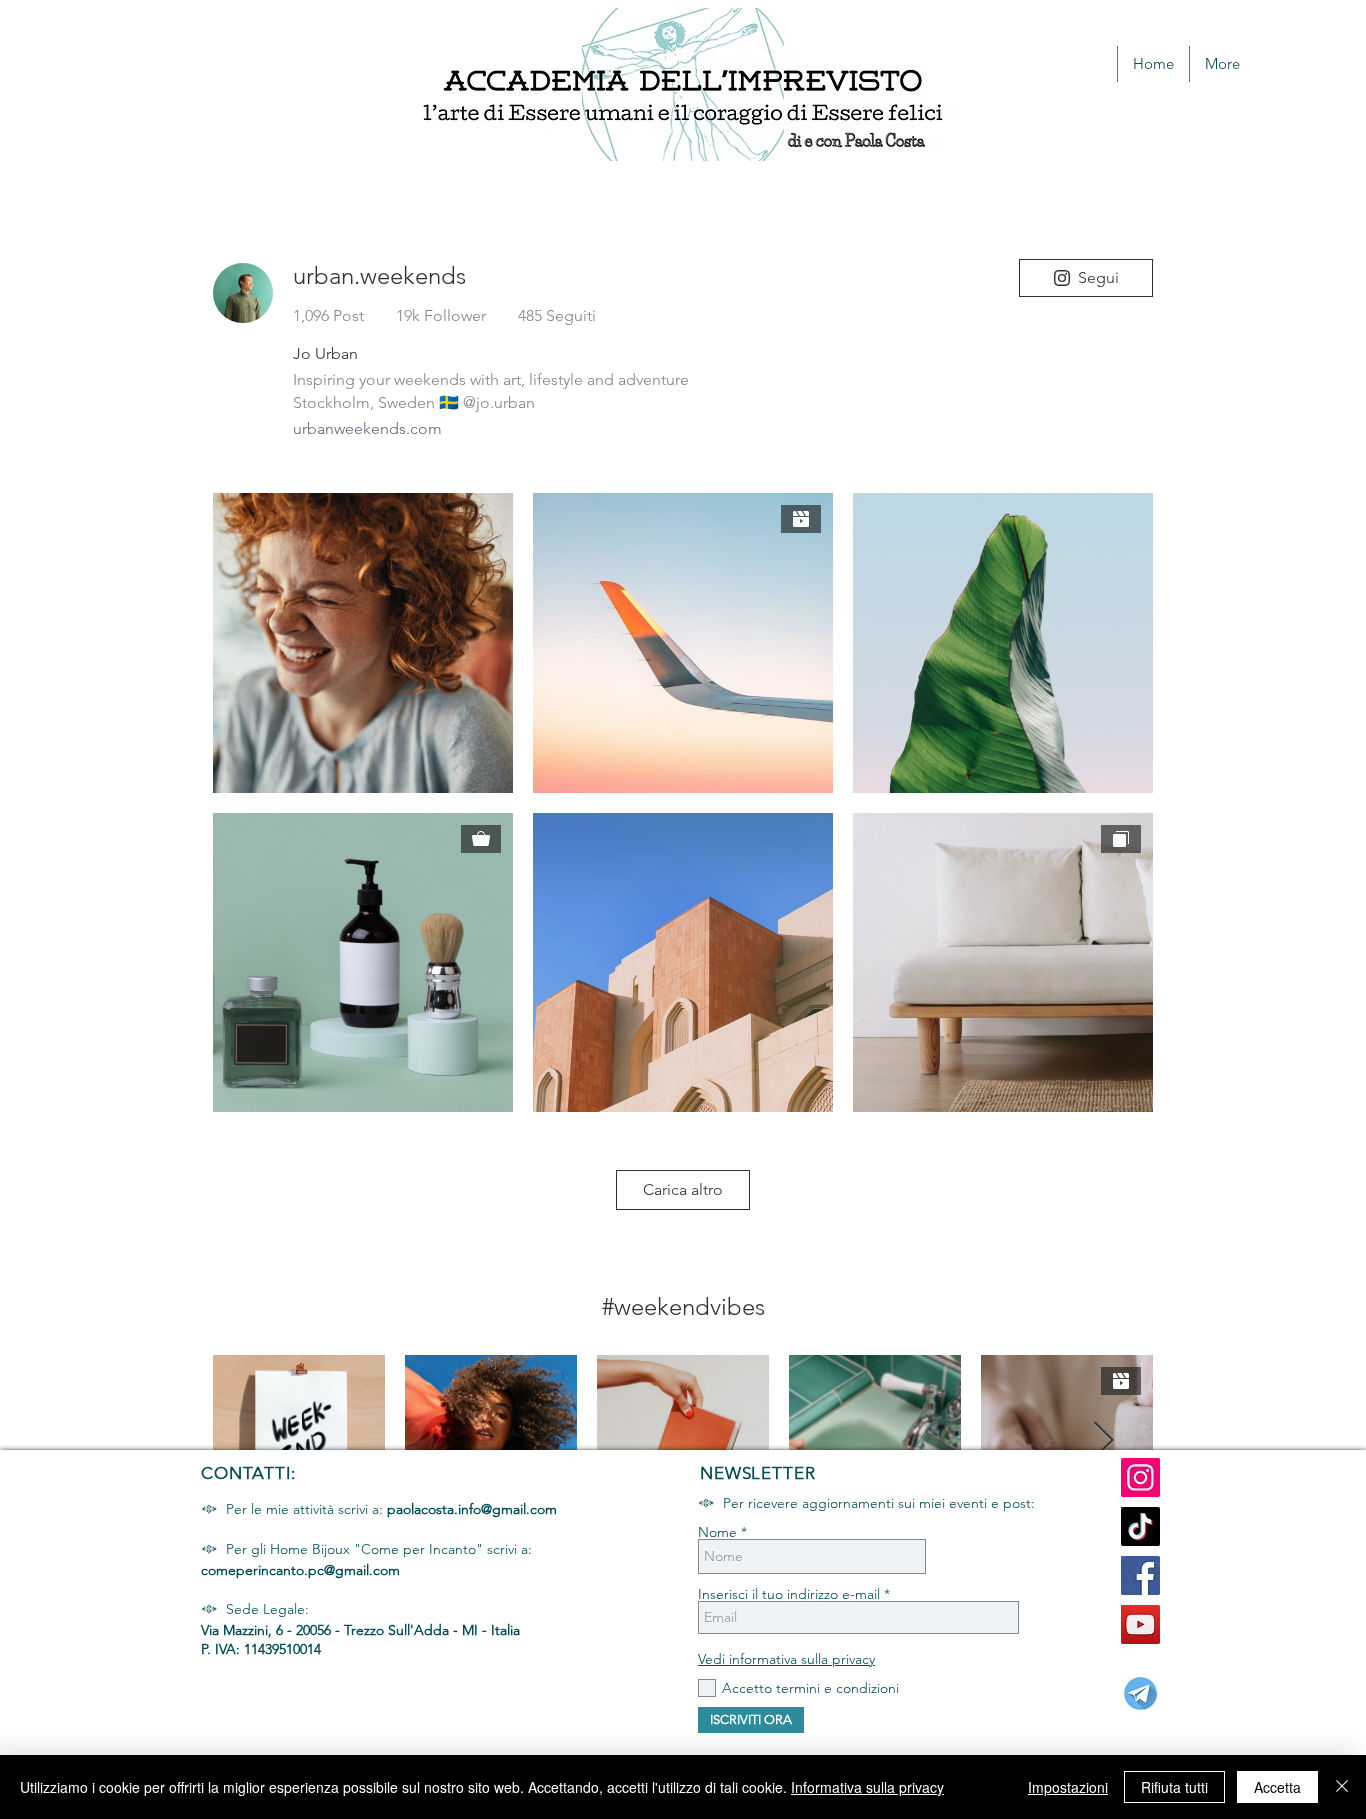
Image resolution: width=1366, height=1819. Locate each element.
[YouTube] (1140, 1624)
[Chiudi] (1342, 1787)
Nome (717, 1532)
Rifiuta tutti (1174, 1787)
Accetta (1277, 1787)
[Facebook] (1140, 1575)
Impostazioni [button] (1068, 1787)
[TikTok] (1140, 1526)
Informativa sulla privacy (867, 1787)
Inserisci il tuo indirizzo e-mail (789, 1594)
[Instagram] (1140, 1477)
